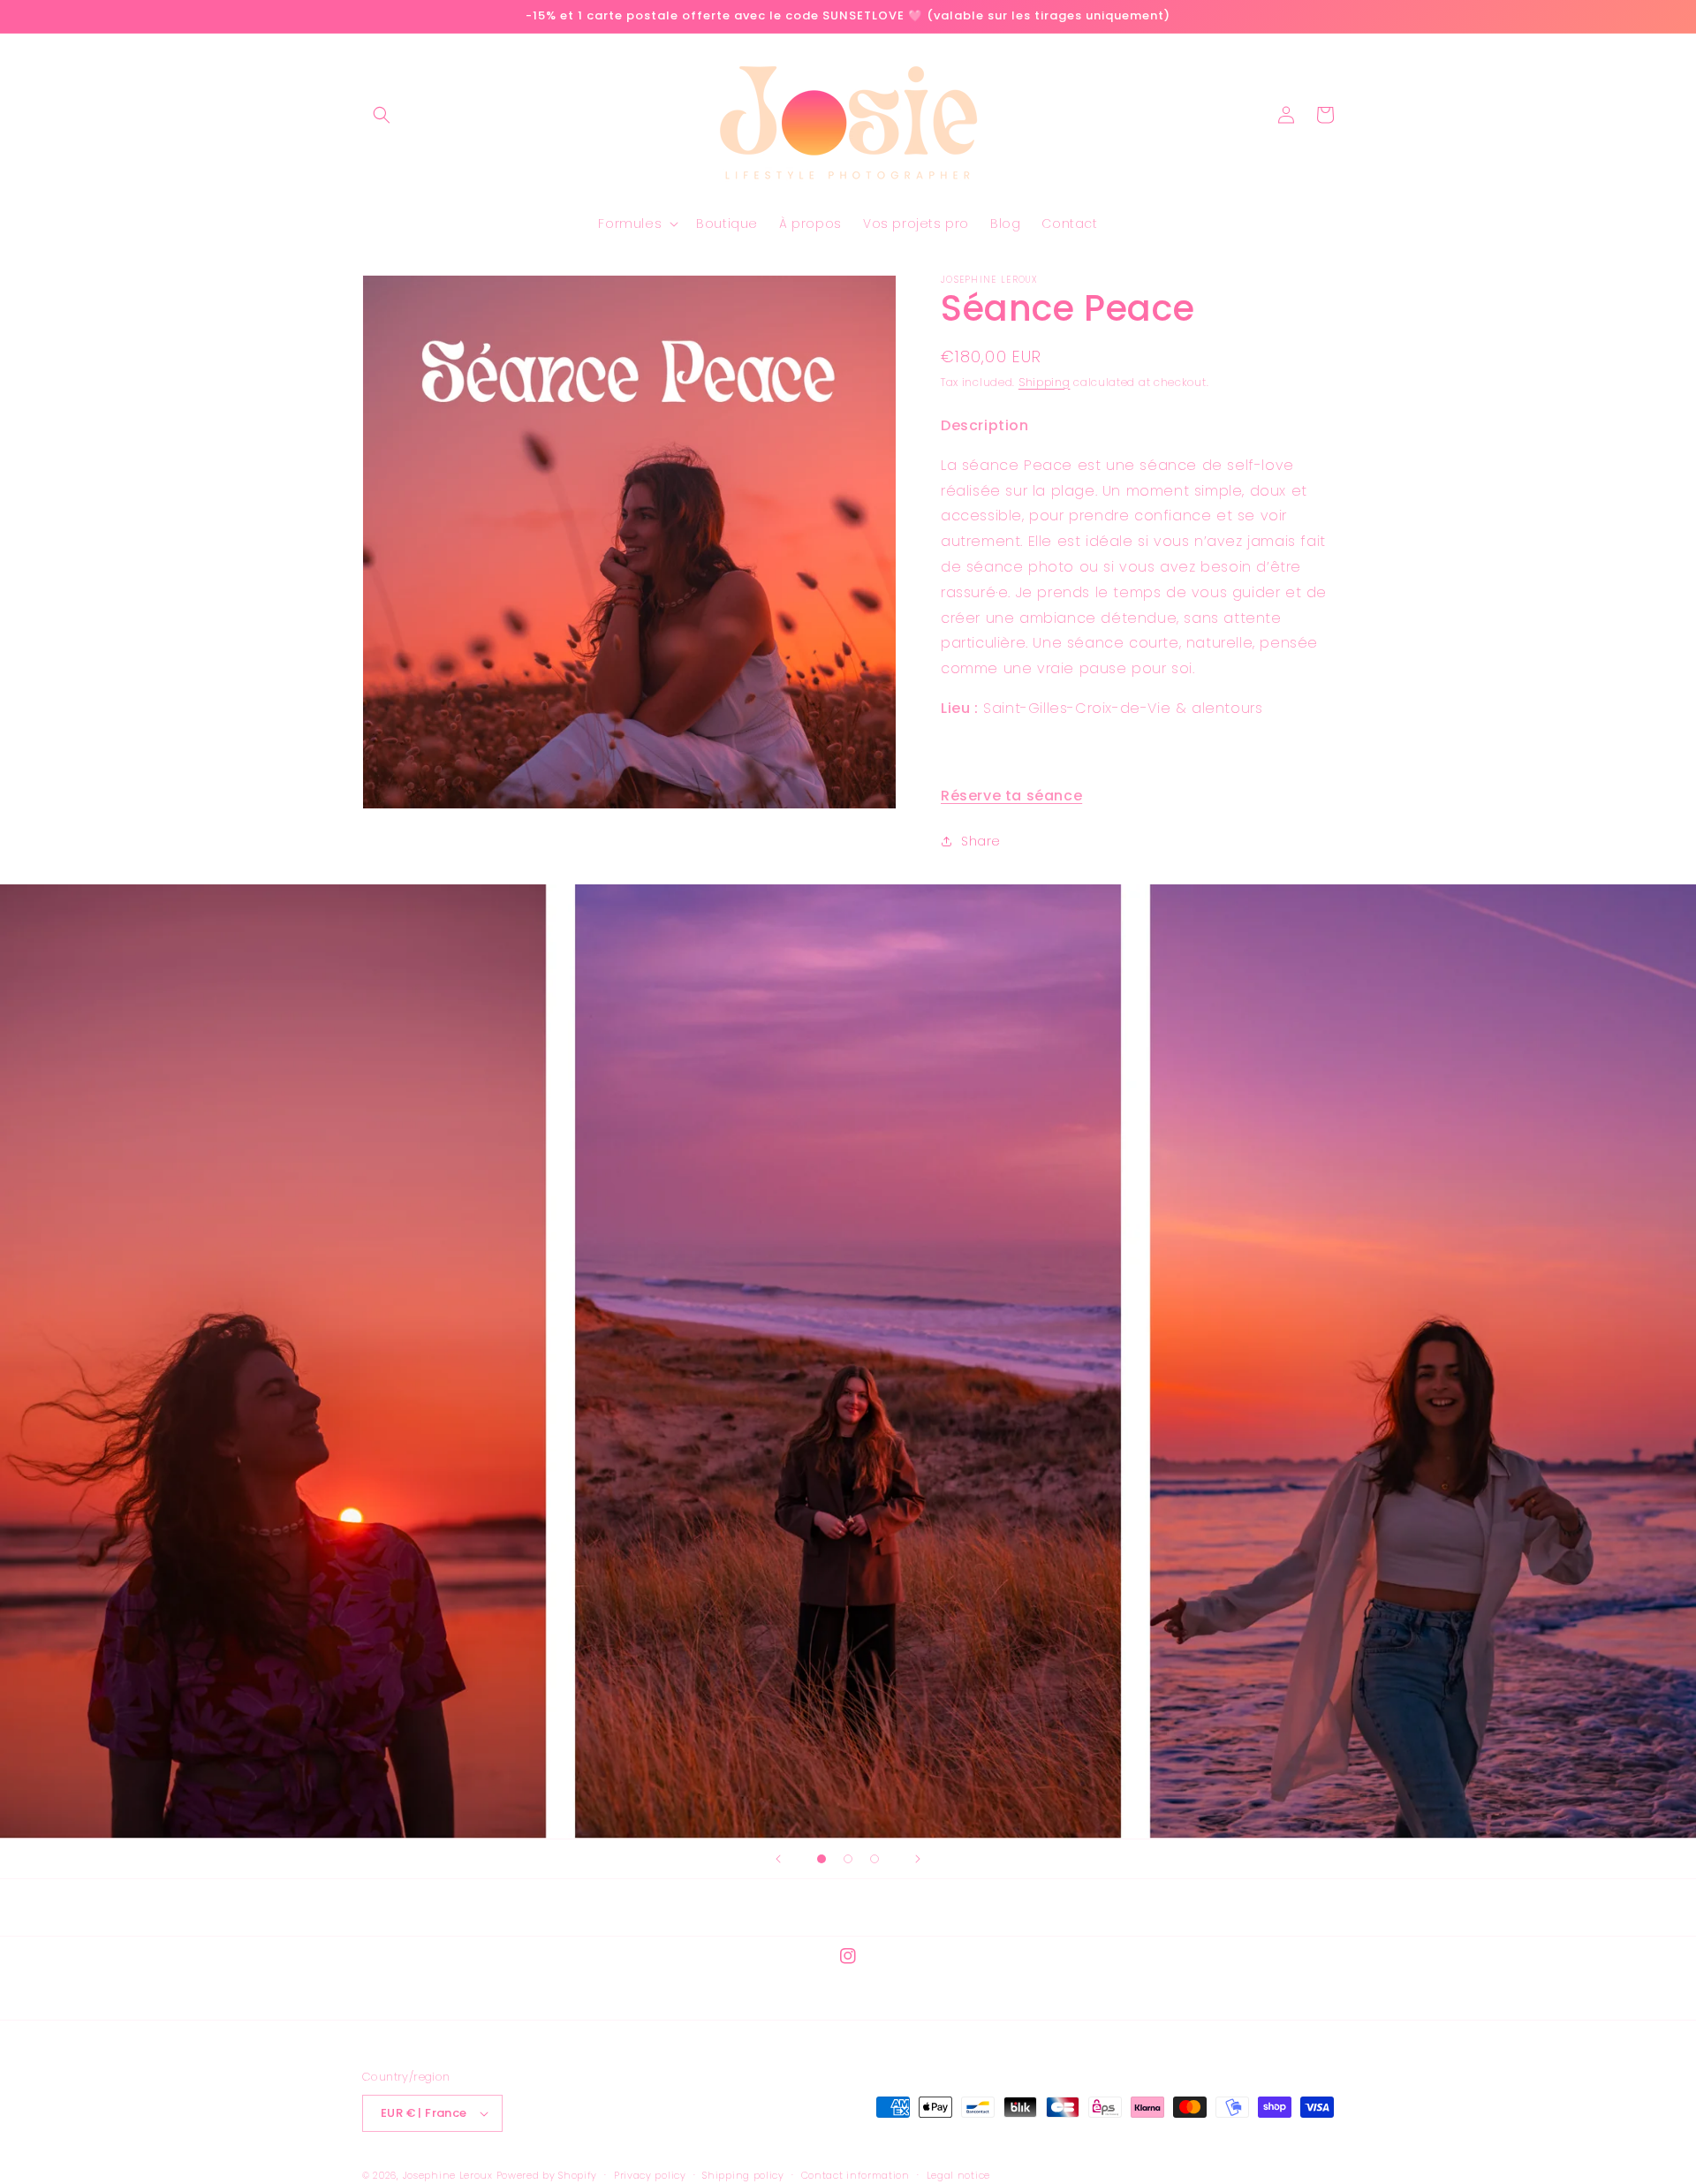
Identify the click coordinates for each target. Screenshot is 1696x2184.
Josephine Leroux (448, 2175)
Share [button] (981, 841)
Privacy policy (650, 2175)
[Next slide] (918, 1859)
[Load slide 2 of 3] (848, 1859)
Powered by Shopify (547, 2175)
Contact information (856, 2175)
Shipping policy (743, 2175)
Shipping (1045, 382)
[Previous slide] (778, 1859)
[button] (382, 115)
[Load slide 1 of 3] (821, 1859)
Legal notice (958, 2175)
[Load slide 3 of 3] (874, 1859)
